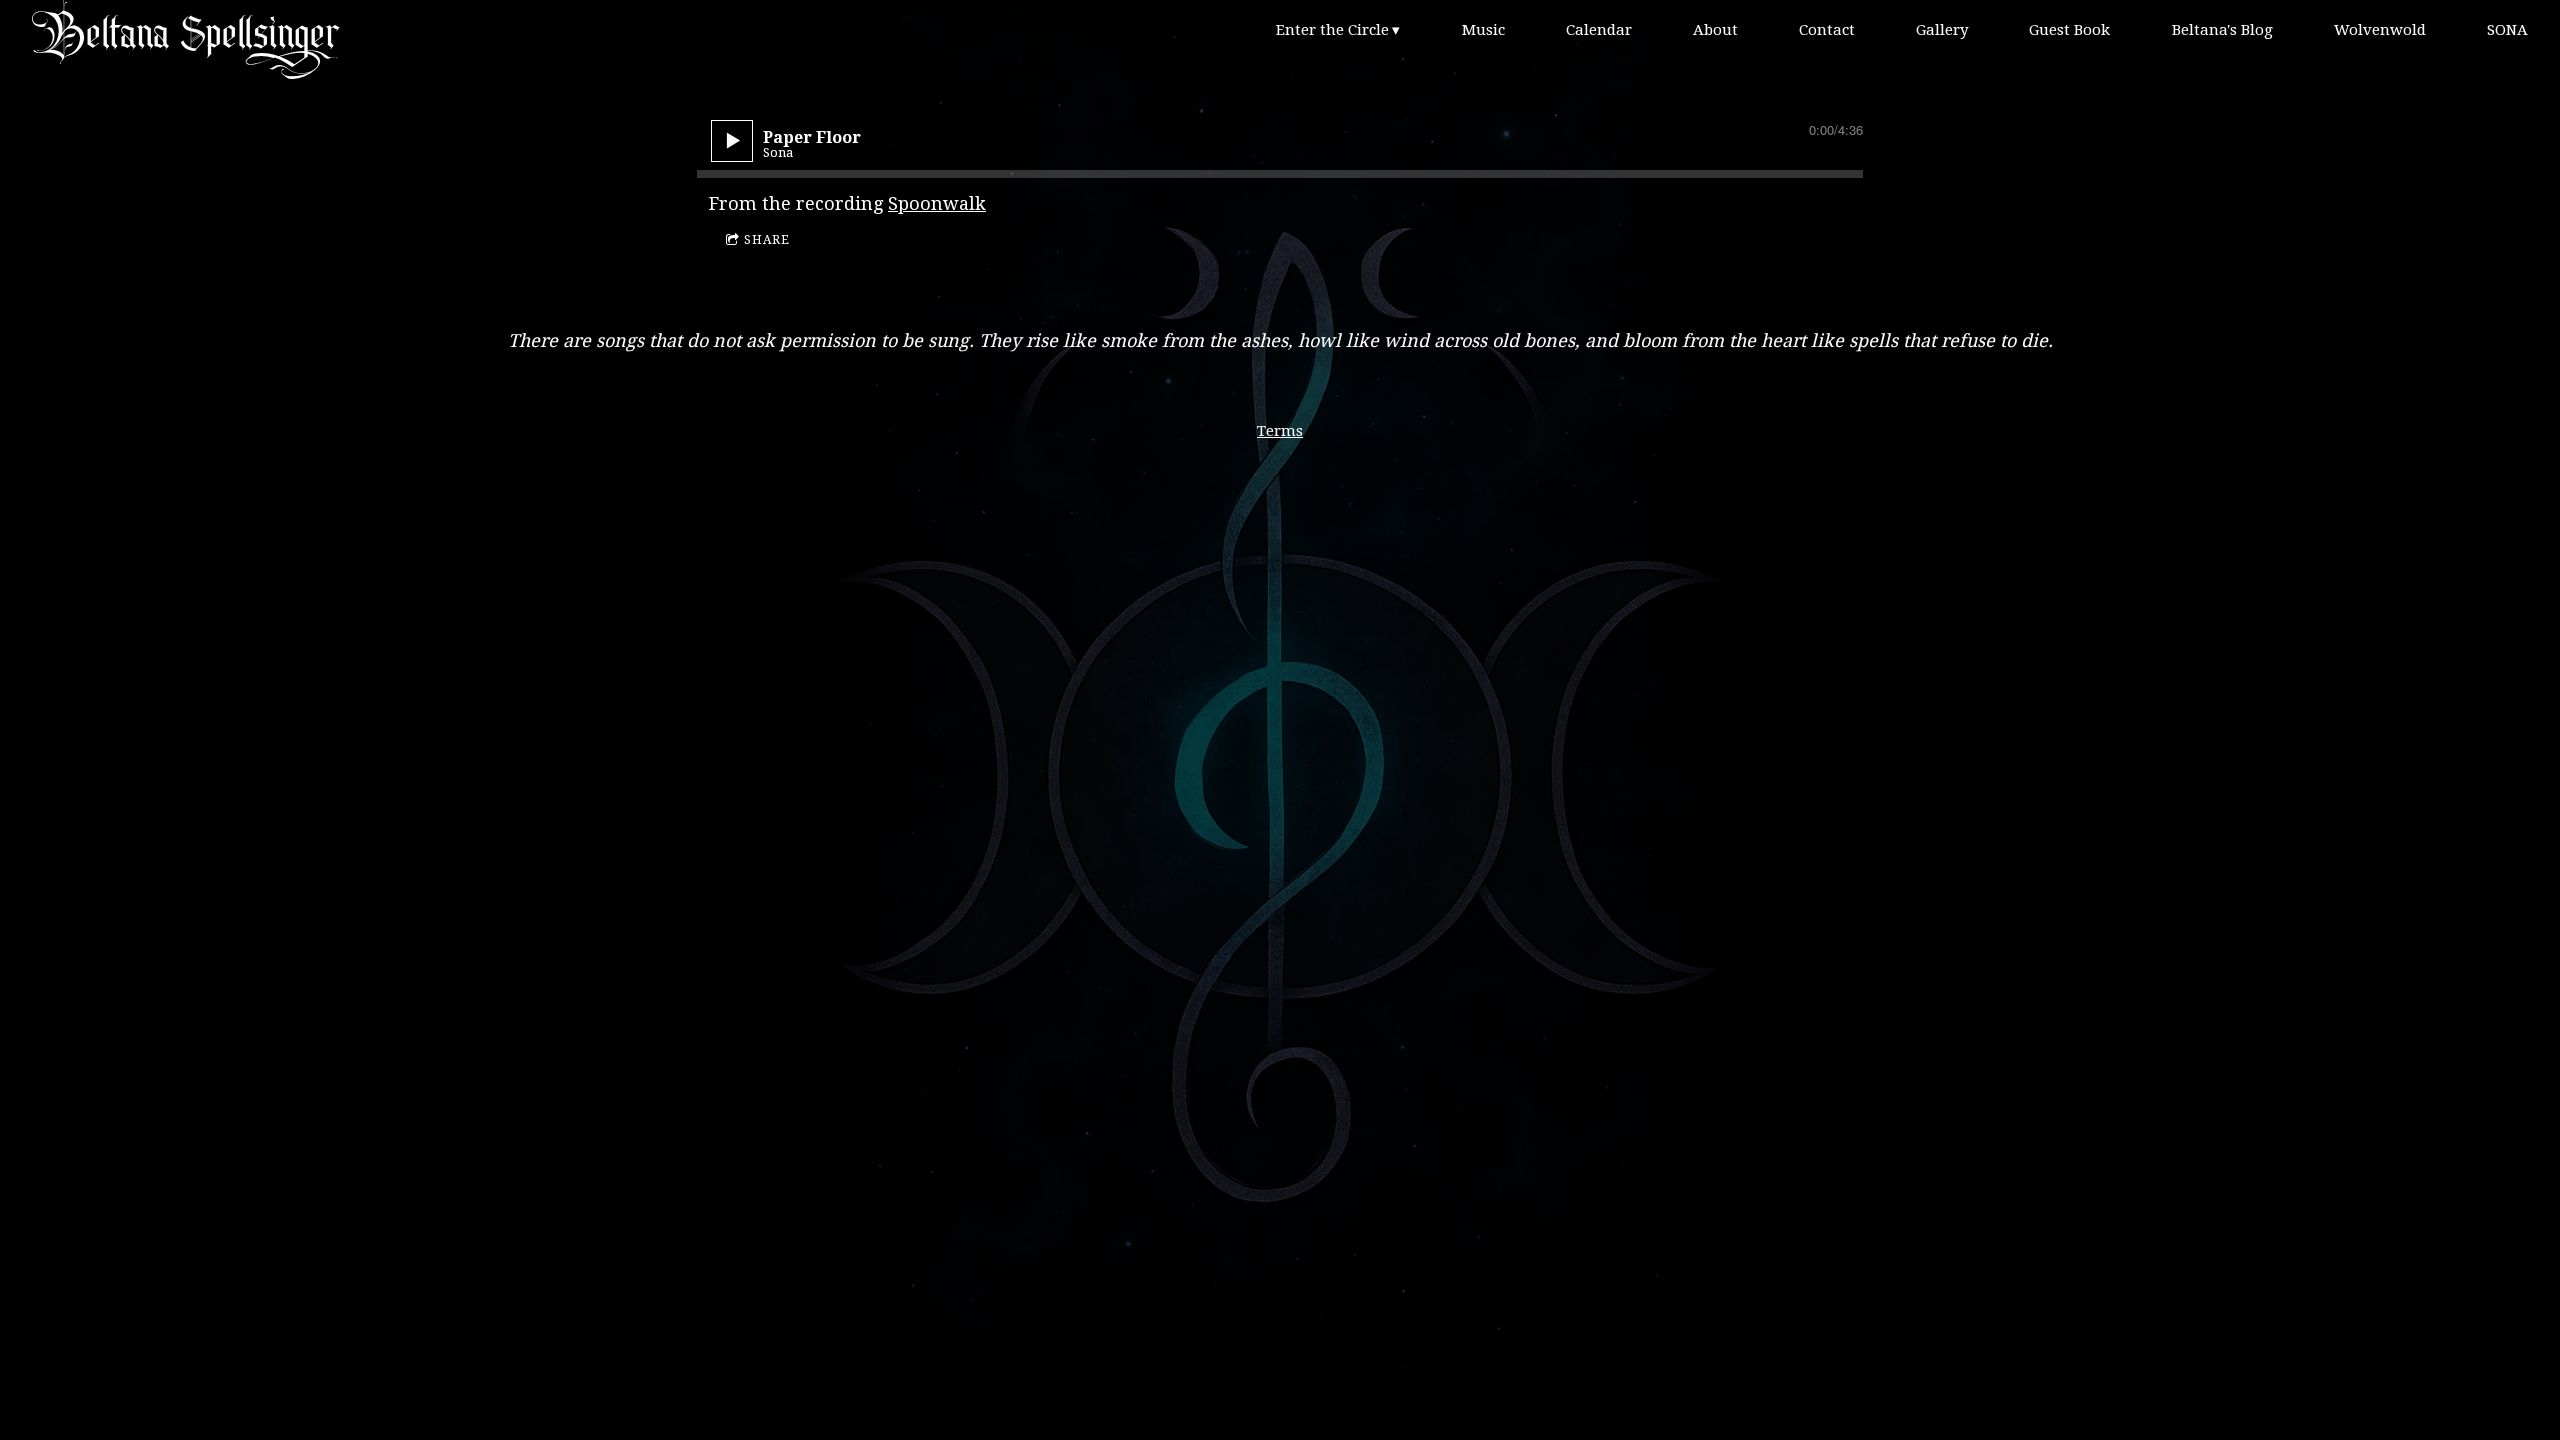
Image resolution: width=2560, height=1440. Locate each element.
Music (1483, 30)
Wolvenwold (2380, 30)
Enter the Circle (1332, 30)
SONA (2507, 30)
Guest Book (2069, 30)
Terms (1280, 431)
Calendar (1599, 30)
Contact (1827, 30)
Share (767, 240)
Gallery (1942, 30)
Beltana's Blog (2222, 30)
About (1715, 30)
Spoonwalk (937, 203)
